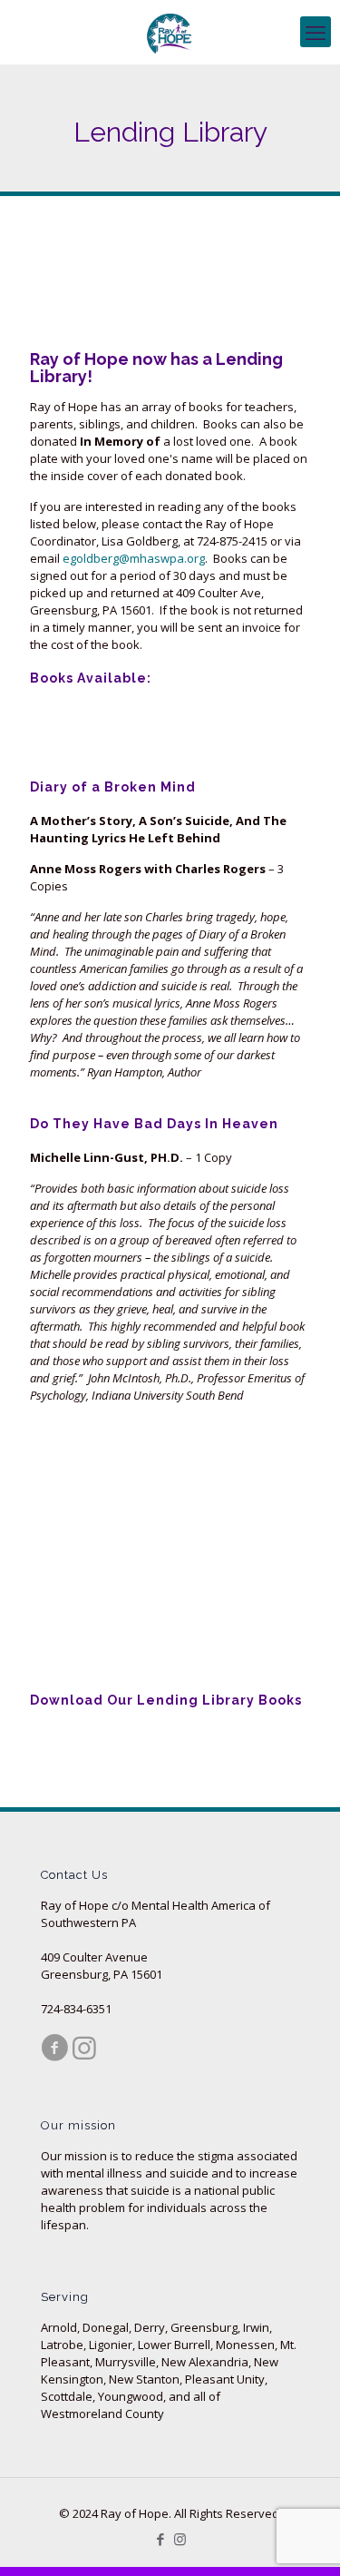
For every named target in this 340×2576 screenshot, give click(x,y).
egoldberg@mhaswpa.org (134, 558)
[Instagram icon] (180, 2539)
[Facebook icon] (161, 2539)
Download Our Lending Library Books (166, 1700)
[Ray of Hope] (170, 32)
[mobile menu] (316, 32)
